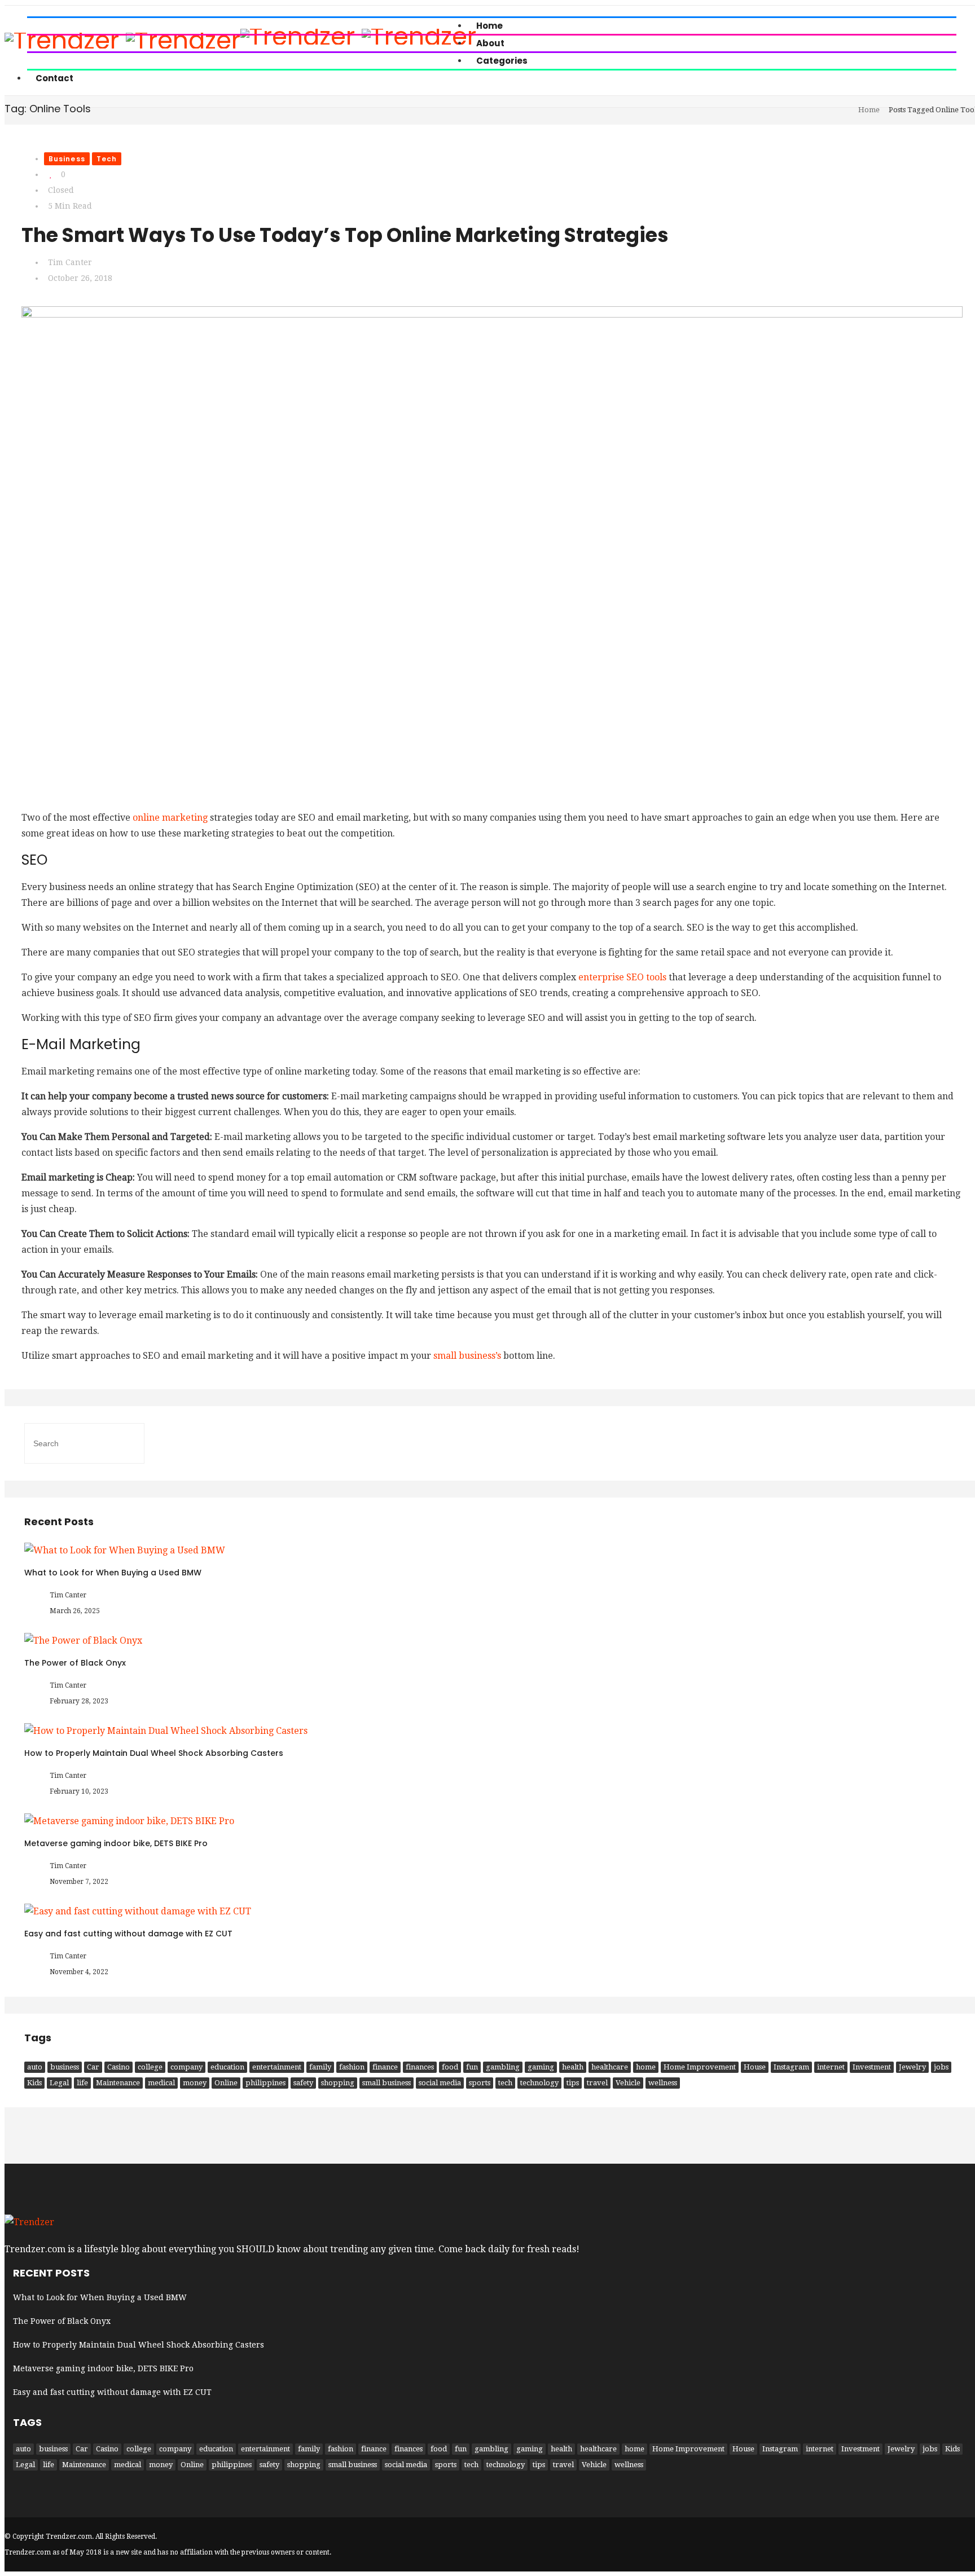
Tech (107, 159)
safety (303, 2083)
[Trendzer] (29, 2222)
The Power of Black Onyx (75, 1663)
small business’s (467, 1356)
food (450, 2067)
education (227, 2067)
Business (67, 159)
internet (831, 2067)
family (320, 2067)
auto (35, 2067)
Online (226, 2083)
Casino (118, 2067)
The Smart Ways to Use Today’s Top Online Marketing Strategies (345, 235)
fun (472, 2067)
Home (869, 110)
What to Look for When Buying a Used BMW (113, 1573)
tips (573, 2083)
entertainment (277, 2067)
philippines (265, 2083)
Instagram (791, 2067)
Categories (502, 61)
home (646, 2067)
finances (420, 2067)
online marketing (170, 818)
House (755, 2067)
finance (385, 2067)
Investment (872, 2067)
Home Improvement (700, 2067)
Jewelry (912, 2067)
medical (161, 2083)
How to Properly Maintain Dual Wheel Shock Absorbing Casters (154, 1753)
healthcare (610, 2067)
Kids (34, 2083)
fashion (352, 2067)
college (150, 2067)
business (65, 2067)
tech (505, 2083)
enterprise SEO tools (622, 977)
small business (387, 2083)
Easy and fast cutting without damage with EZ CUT (128, 1934)
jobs (941, 2067)
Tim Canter (70, 262)
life (82, 2083)
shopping (338, 2083)
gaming (541, 2067)
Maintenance (118, 2083)
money (195, 2083)
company (186, 2067)
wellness (663, 2083)
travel (597, 2083)
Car (93, 2067)
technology (539, 2083)
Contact (54, 78)
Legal (59, 2083)
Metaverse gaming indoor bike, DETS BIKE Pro (116, 1843)
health (573, 2067)
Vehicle (628, 2083)
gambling (503, 2067)
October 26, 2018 (80, 278)
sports (480, 2083)
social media (440, 2083)
